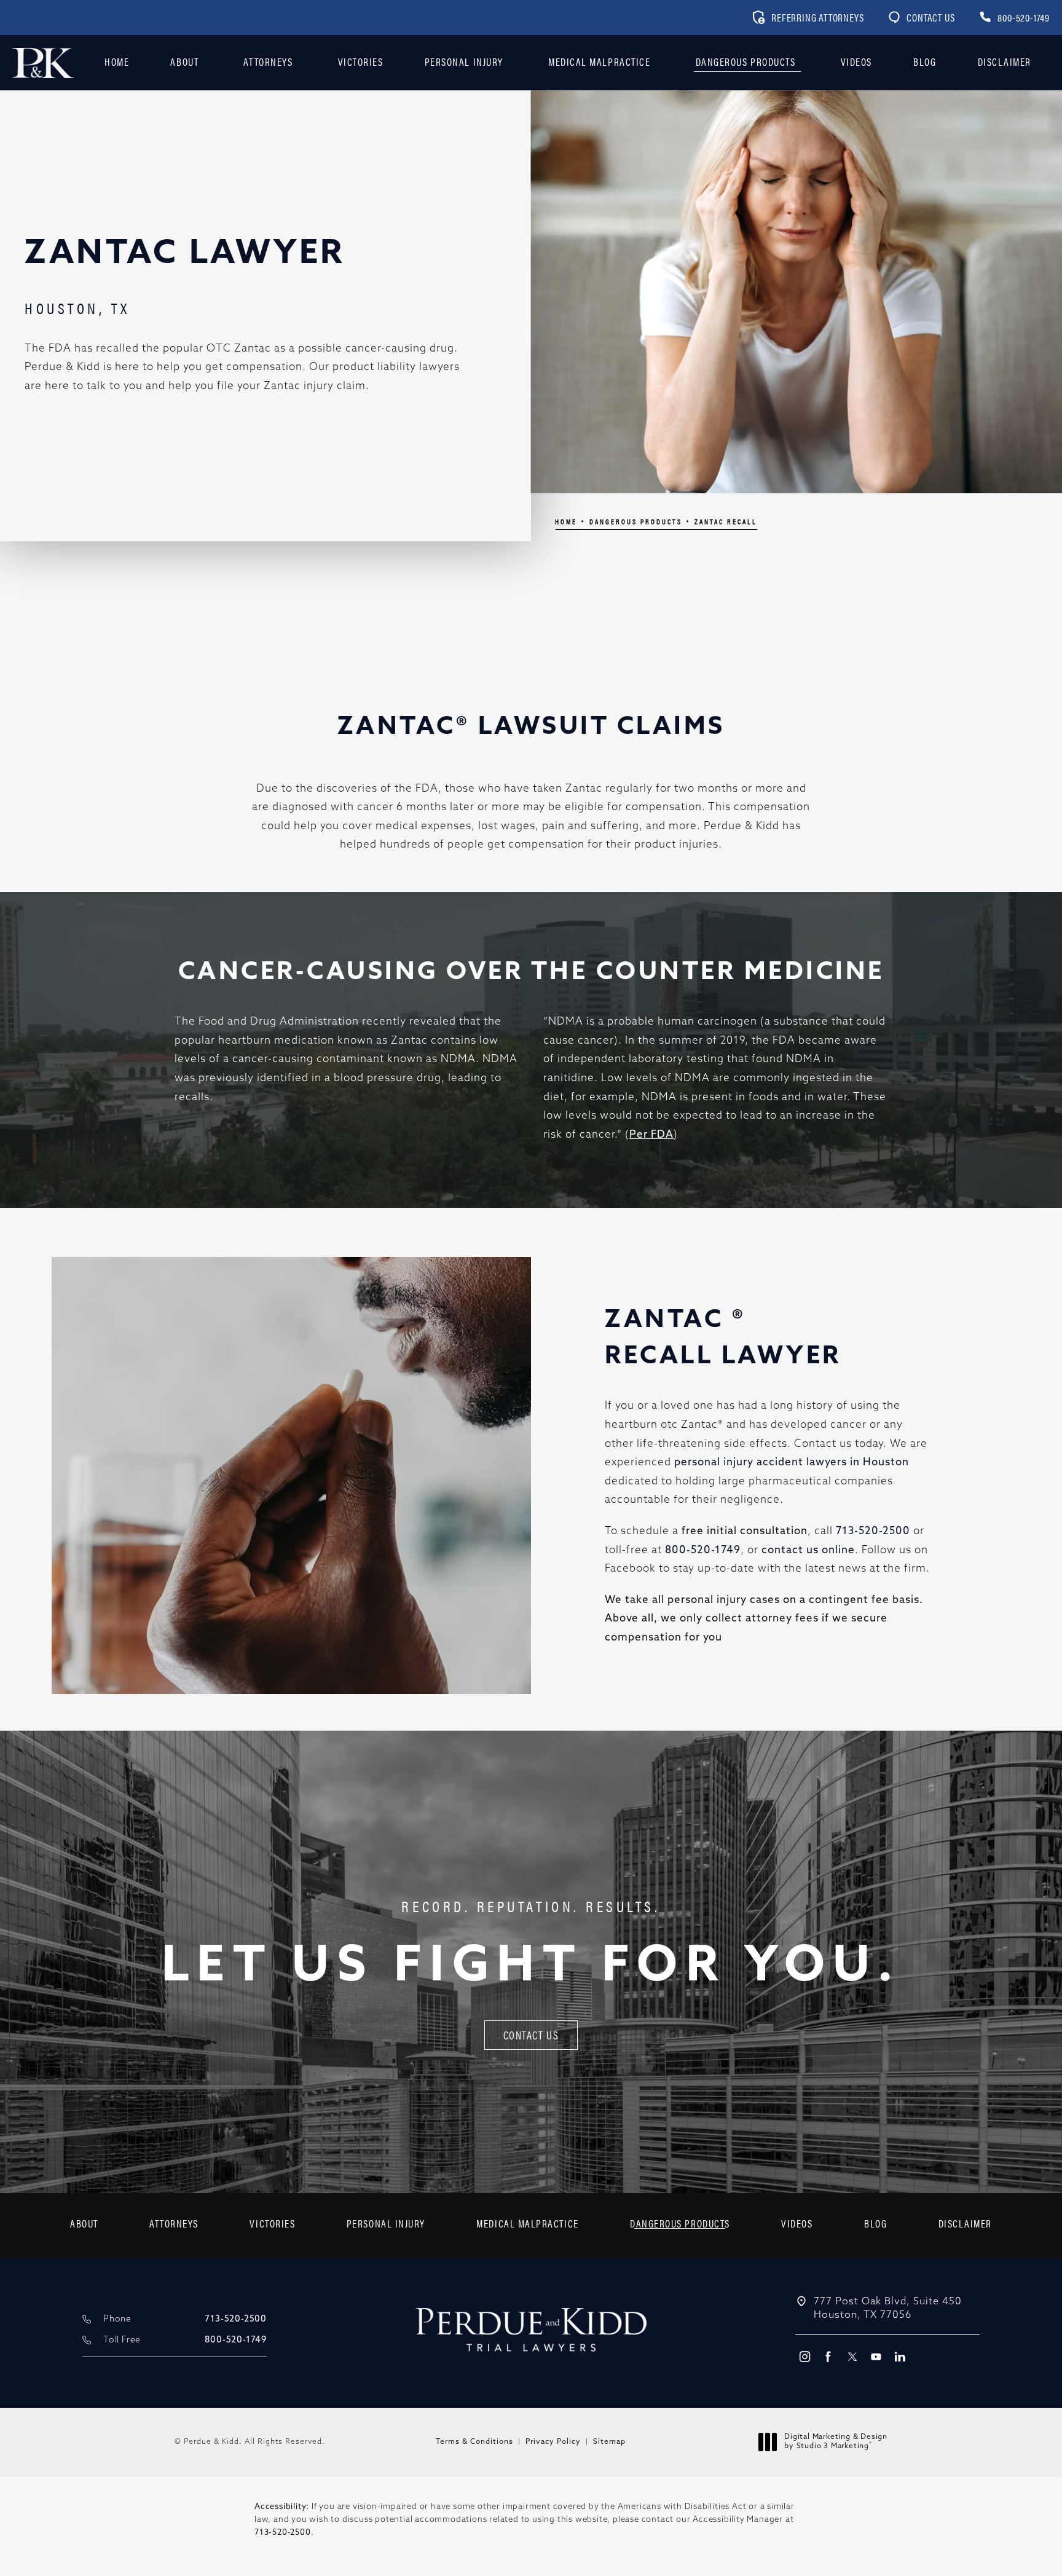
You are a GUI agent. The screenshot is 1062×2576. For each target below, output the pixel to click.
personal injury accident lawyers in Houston (792, 1463)
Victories (361, 61)
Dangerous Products (746, 61)
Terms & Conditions (474, 2442)
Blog (925, 61)
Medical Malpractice (599, 61)
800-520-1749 (703, 1550)
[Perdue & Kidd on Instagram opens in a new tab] (804, 2356)
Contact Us (930, 18)
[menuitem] (804, 2356)
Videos (856, 61)
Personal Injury (464, 61)
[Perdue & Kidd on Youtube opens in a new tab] (876, 2356)
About (184, 61)
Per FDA (651, 1135)
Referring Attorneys (817, 18)
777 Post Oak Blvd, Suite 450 (888, 2309)
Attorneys (268, 61)
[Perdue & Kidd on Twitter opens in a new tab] (852, 2356)
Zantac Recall (726, 521)
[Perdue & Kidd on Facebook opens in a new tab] (828, 2356)
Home (117, 61)
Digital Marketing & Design (836, 2443)
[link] (1014, 18)
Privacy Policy (553, 2442)
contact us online (808, 1550)
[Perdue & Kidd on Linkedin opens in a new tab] (900, 2356)
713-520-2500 (873, 1531)
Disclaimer (1005, 61)
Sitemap (609, 2442)
